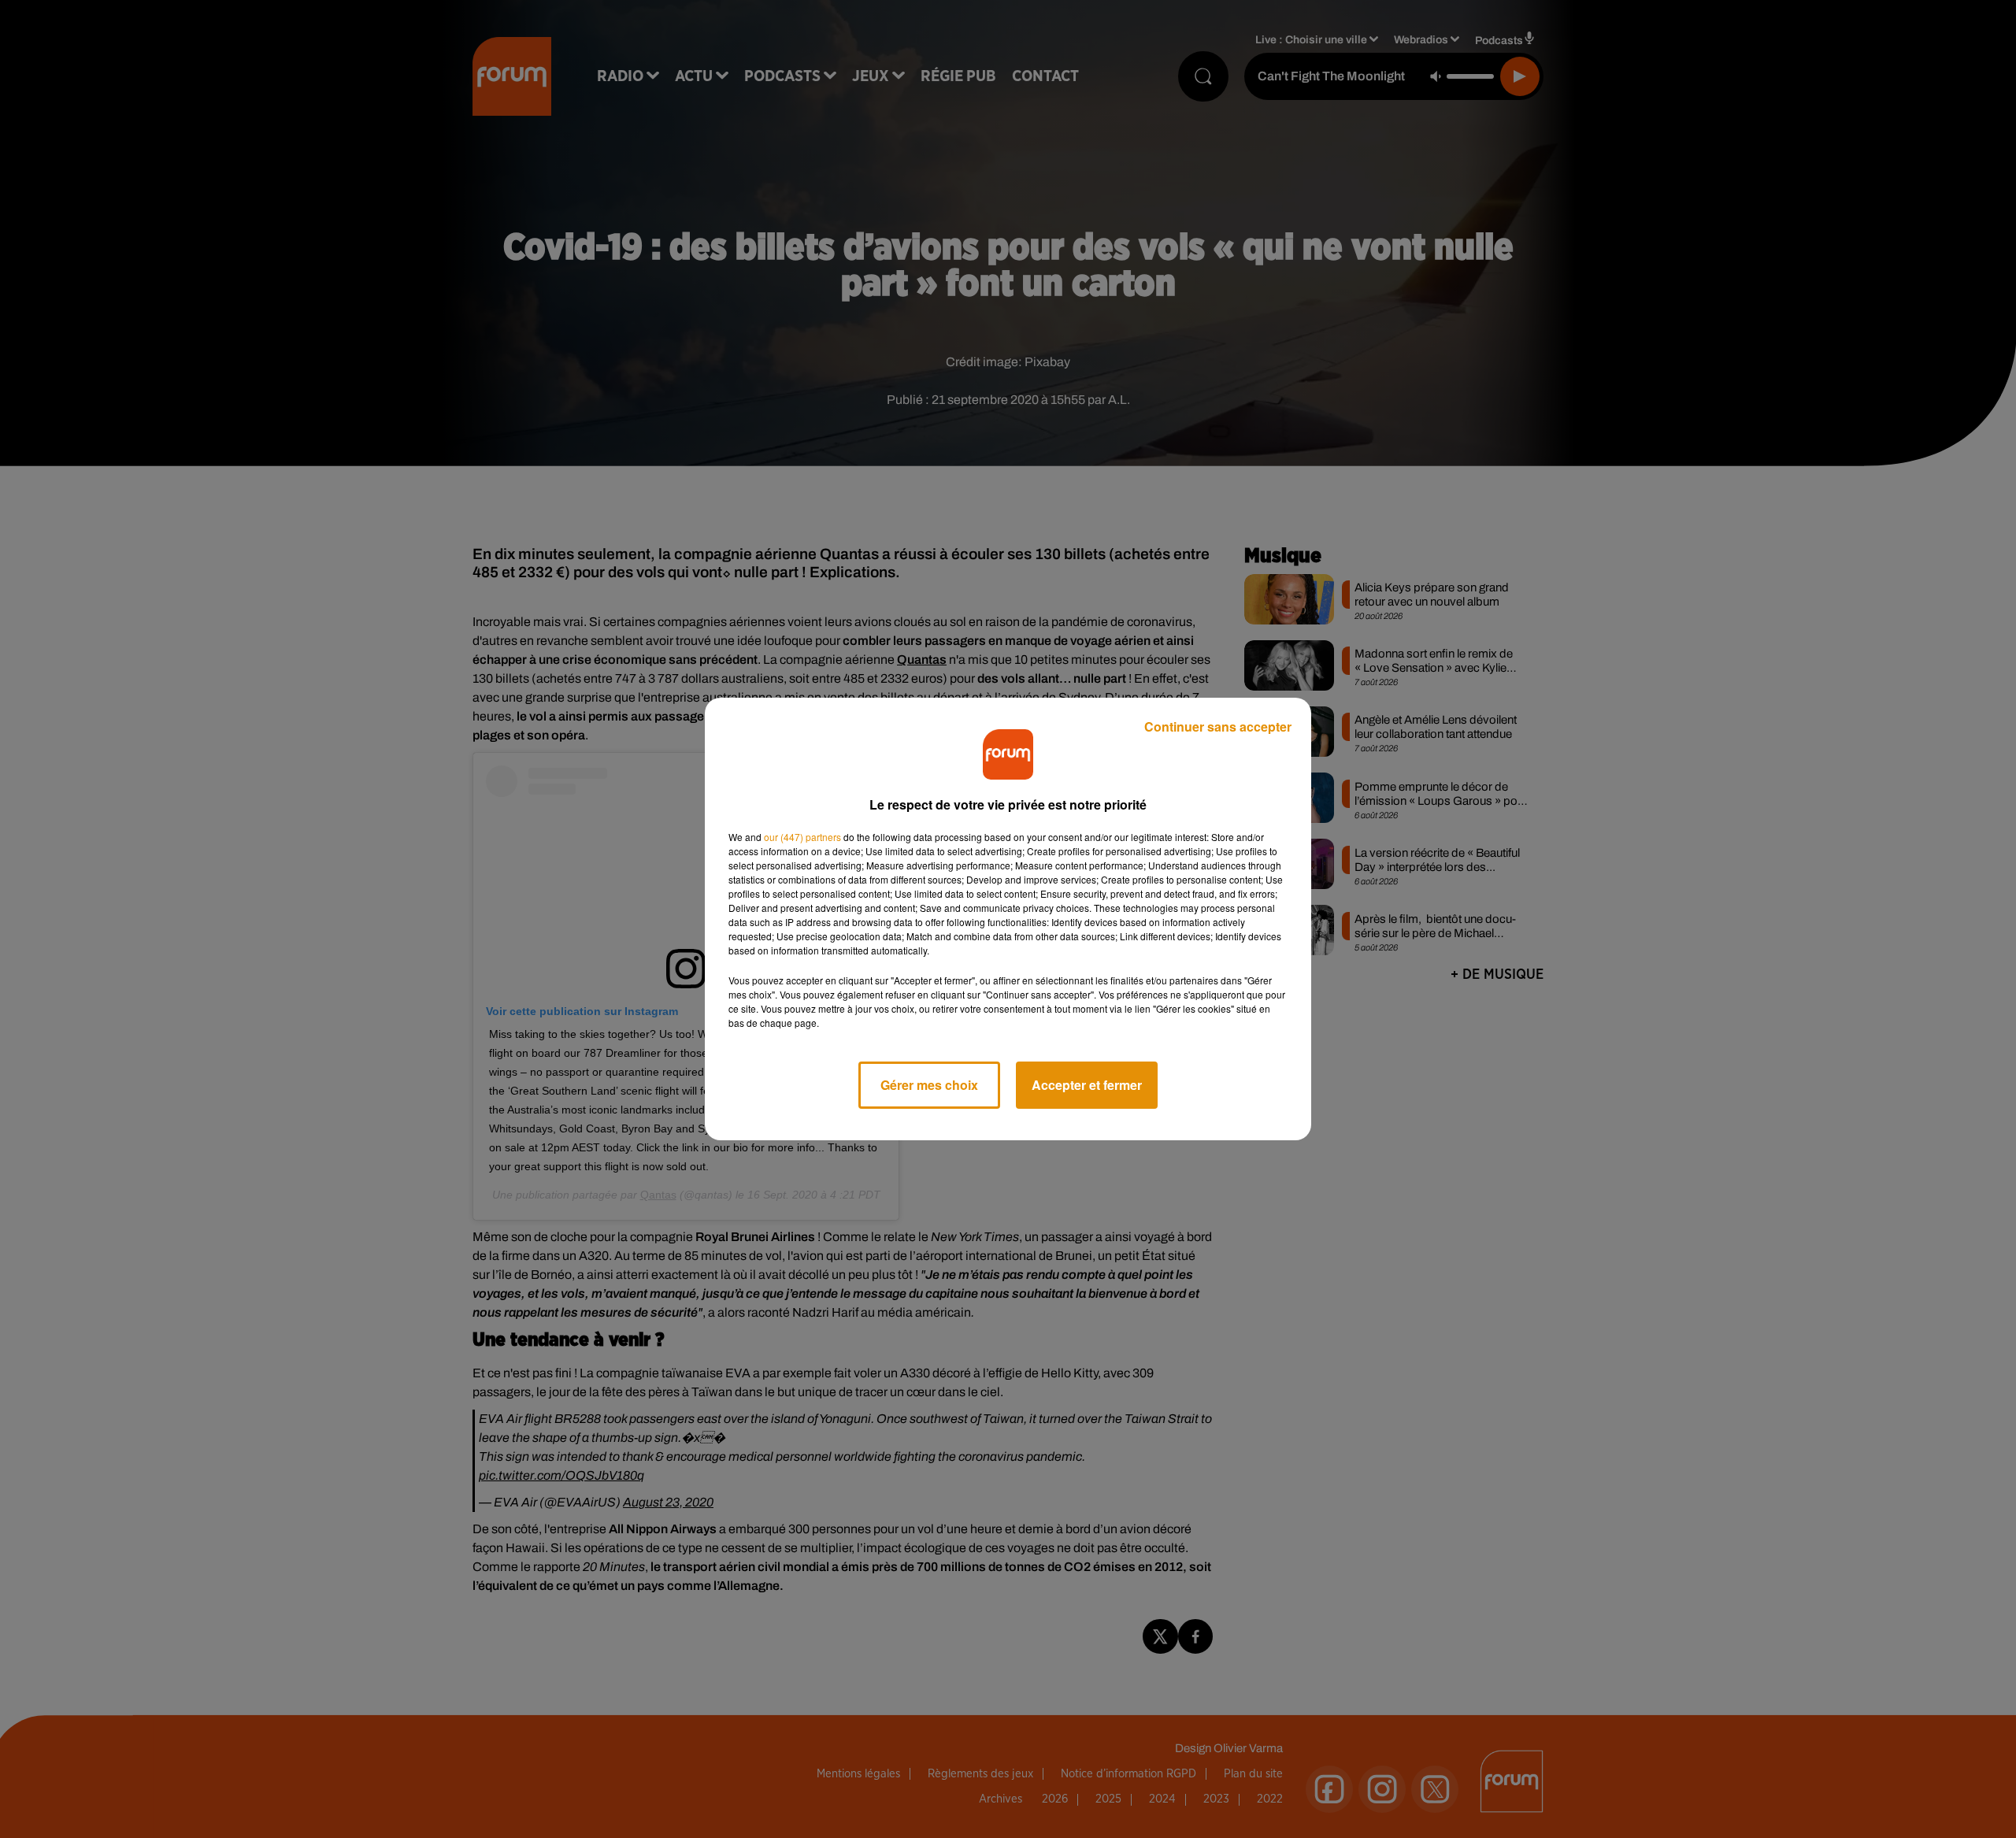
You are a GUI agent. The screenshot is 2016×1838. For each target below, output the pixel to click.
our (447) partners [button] (802, 837)
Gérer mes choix (929, 1085)
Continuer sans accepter (1218, 726)
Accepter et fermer (1087, 1085)
